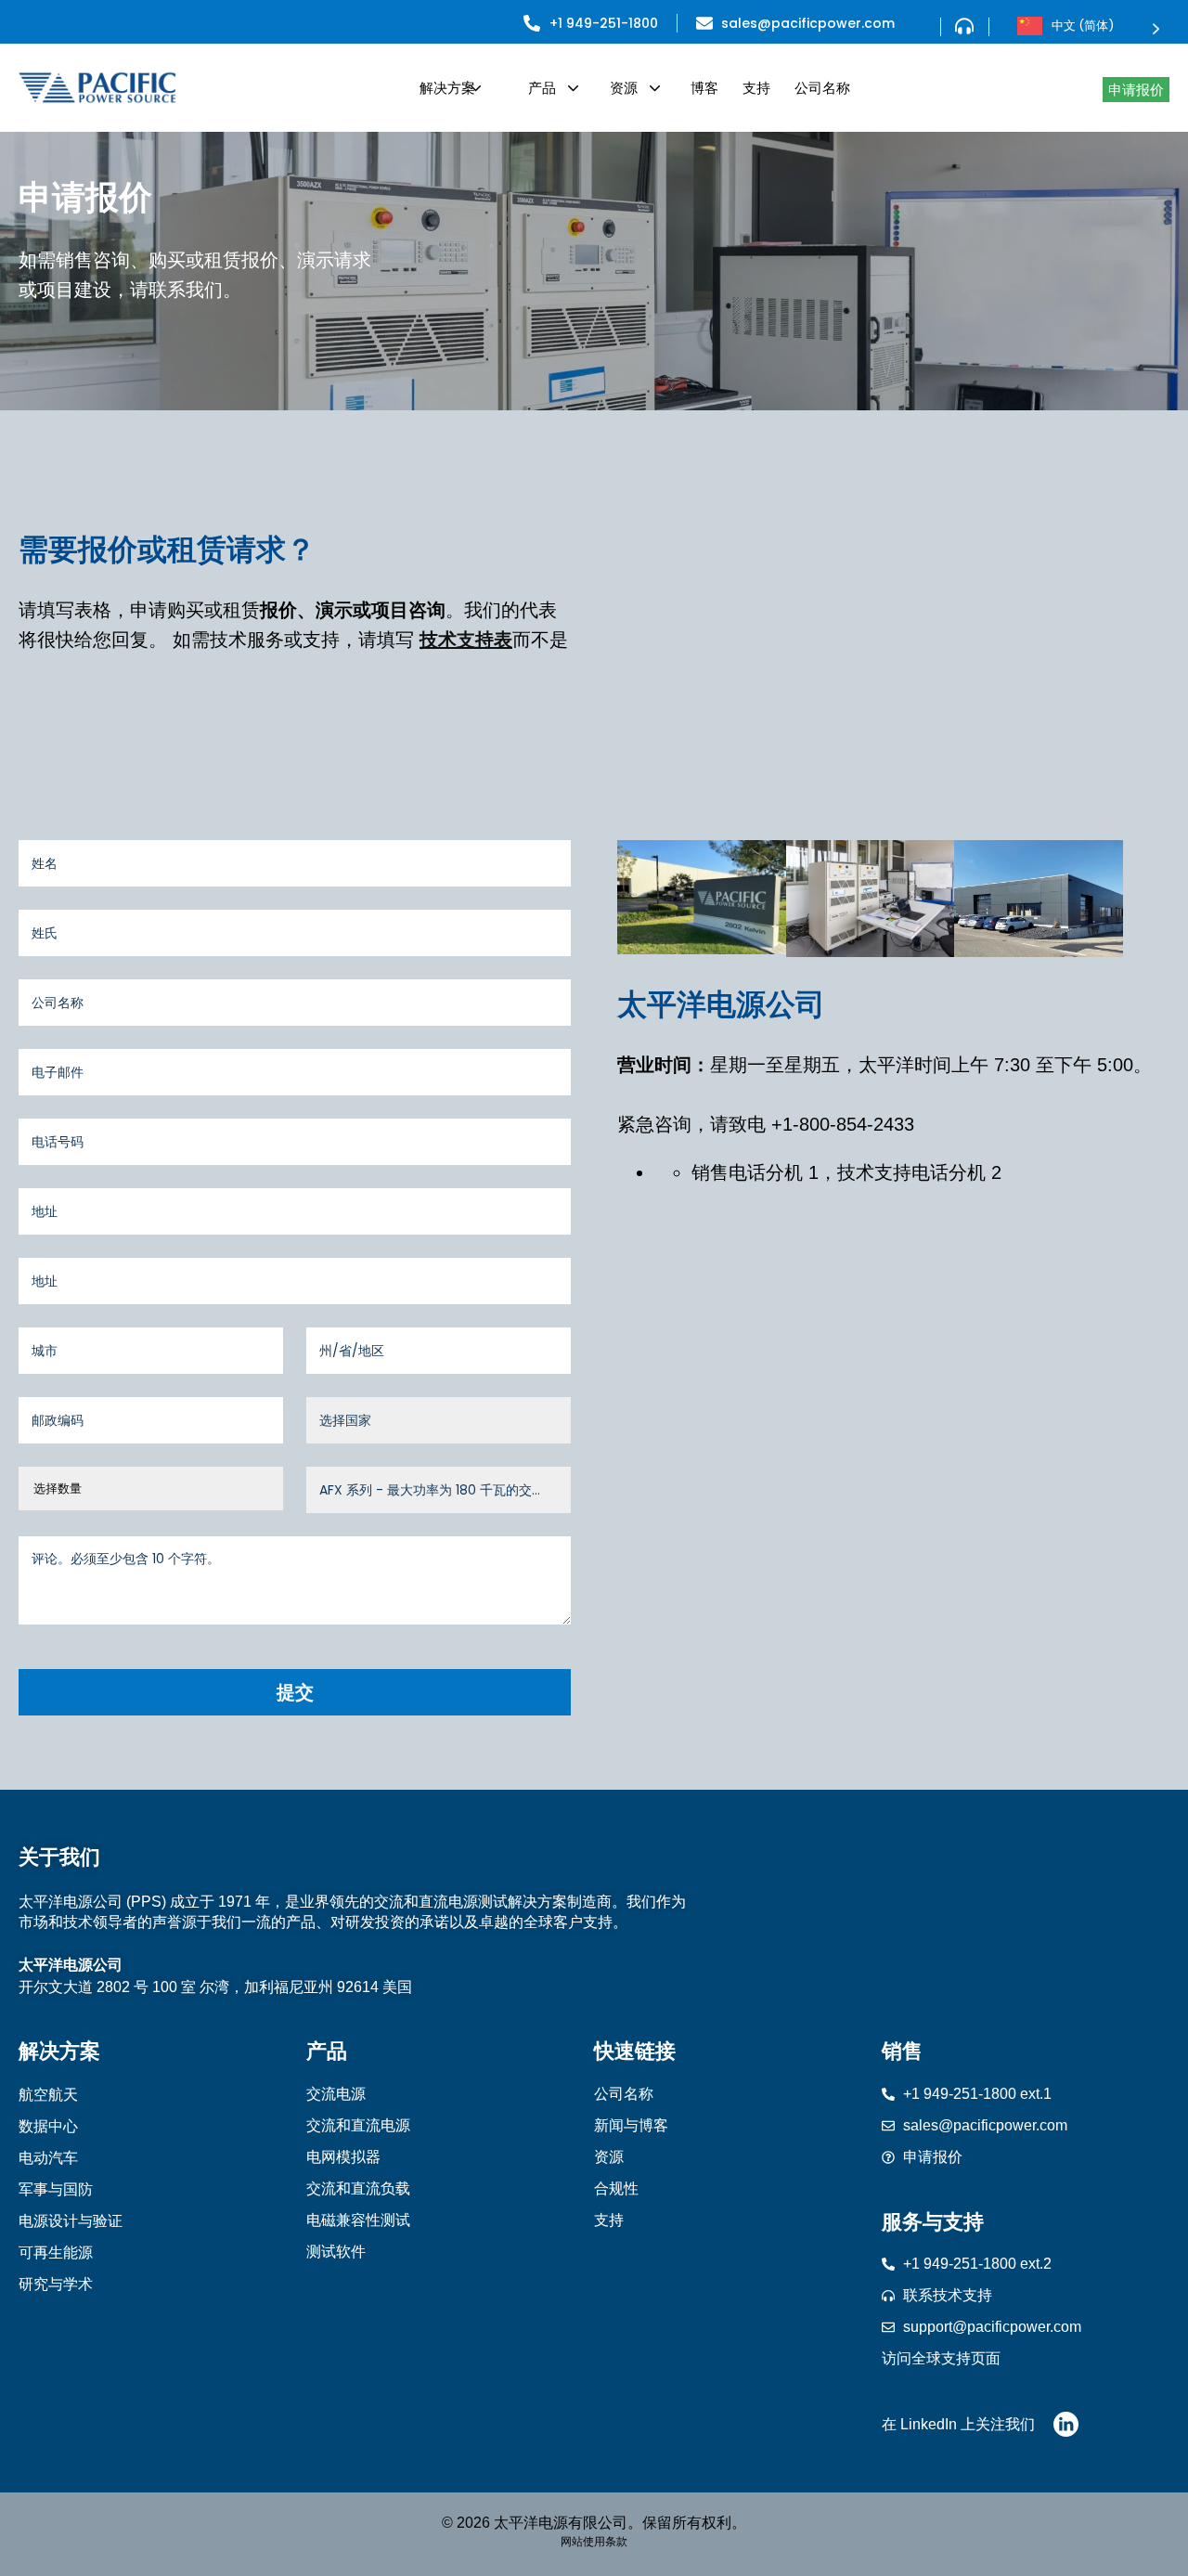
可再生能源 (56, 2252)
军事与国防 (56, 2189)
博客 (704, 88)
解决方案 (447, 88)
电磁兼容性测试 (358, 2220)
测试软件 (336, 2252)
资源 (624, 88)
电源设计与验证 (71, 2221)
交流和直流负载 (358, 2188)
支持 (756, 88)
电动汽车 (48, 2158)
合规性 (616, 2188)
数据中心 (48, 2126)
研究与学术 (56, 2284)
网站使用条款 (594, 2542)
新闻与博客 (631, 2125)
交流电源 (336, 2094)
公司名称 (822, 88)
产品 (542, 88)
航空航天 (48, 2095)
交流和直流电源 (358, 2125)
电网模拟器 (343, 2157)
